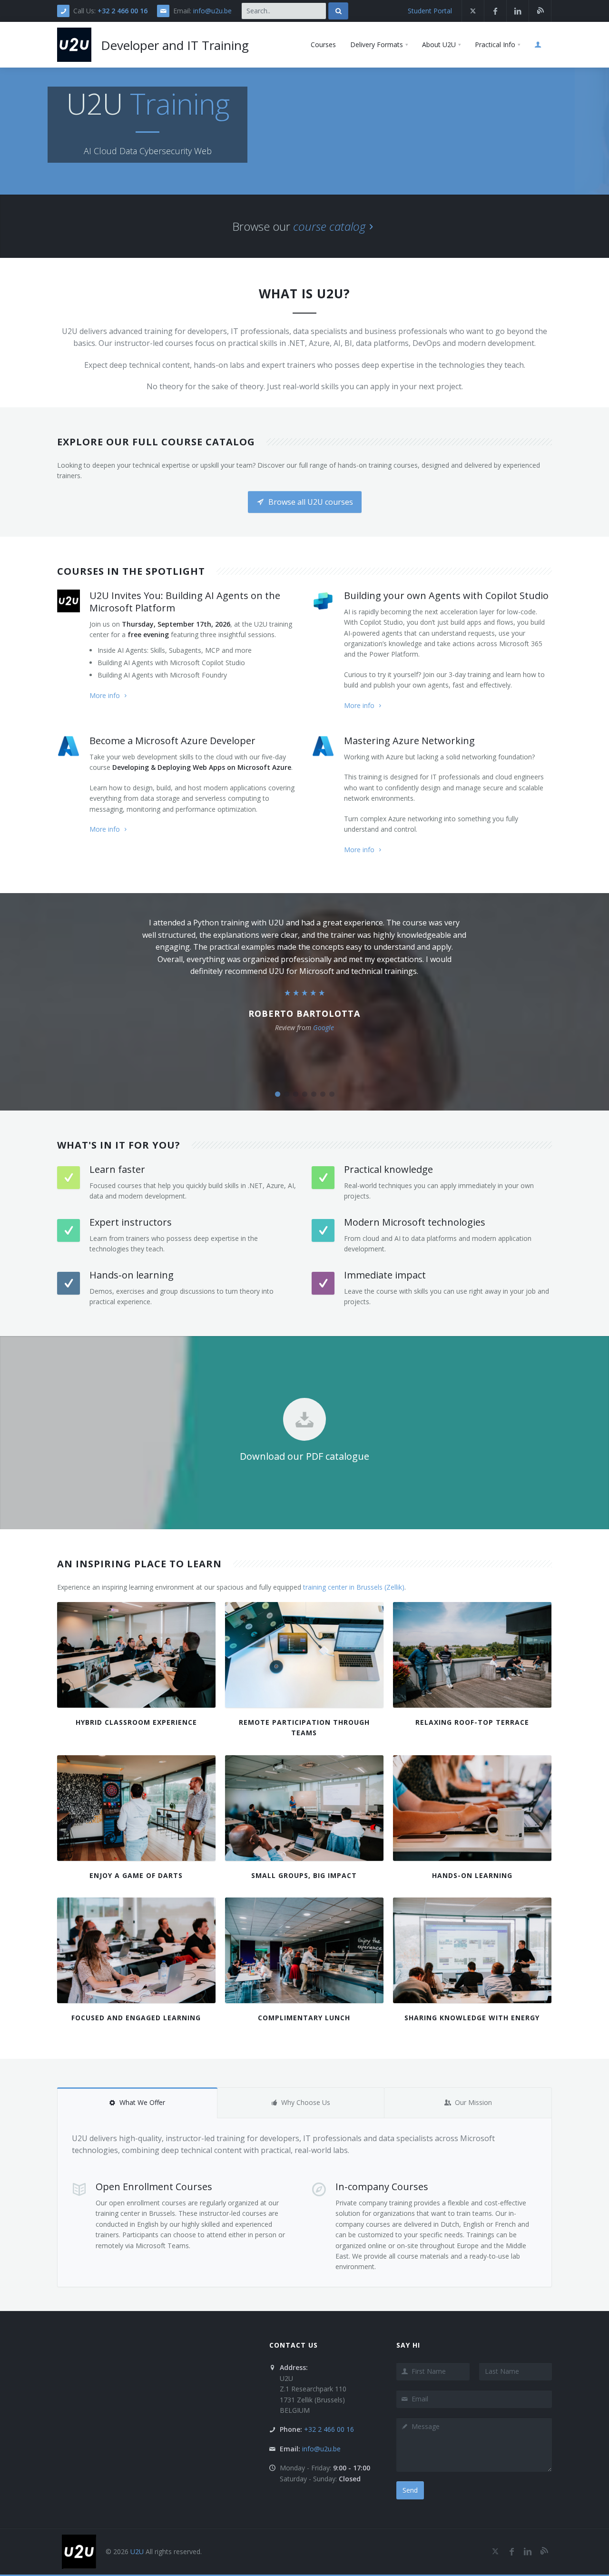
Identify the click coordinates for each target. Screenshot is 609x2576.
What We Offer (142, 2102)
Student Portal (430, 11)
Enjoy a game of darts (136, 1875)
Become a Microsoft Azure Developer (172, 741)
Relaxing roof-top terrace (472, 1722)
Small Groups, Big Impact (304, 1875)
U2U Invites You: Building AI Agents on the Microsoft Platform (185, 602)
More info (105, 695)
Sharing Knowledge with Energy (472, 2018)
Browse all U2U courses (310, 502)
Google (324, 1027)
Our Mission (473, 2102)
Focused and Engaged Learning (136, 2018)
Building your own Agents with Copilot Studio (446, 595)
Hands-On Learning (472, 1875)
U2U (137, 2551)
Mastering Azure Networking (409, 741)
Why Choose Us (306, 2102)
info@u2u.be (212, 11)
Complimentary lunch (304, 2018)
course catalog (329, 226)
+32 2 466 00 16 (123, 11)
